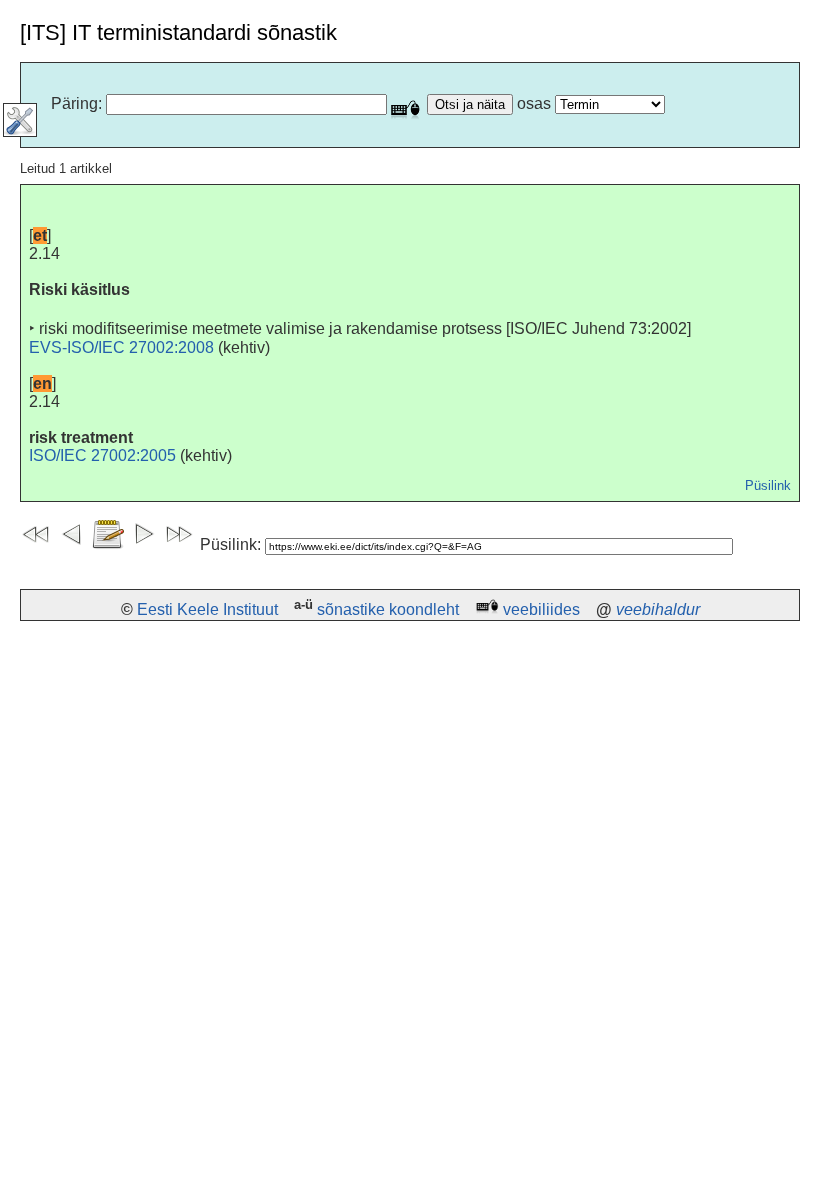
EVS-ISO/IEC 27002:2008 (121, 347)
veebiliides (541, 609)
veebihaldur (658, 609)
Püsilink (768, 485)
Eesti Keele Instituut (207, 609)
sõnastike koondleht (388, 609)
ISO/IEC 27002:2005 (102, 455)
